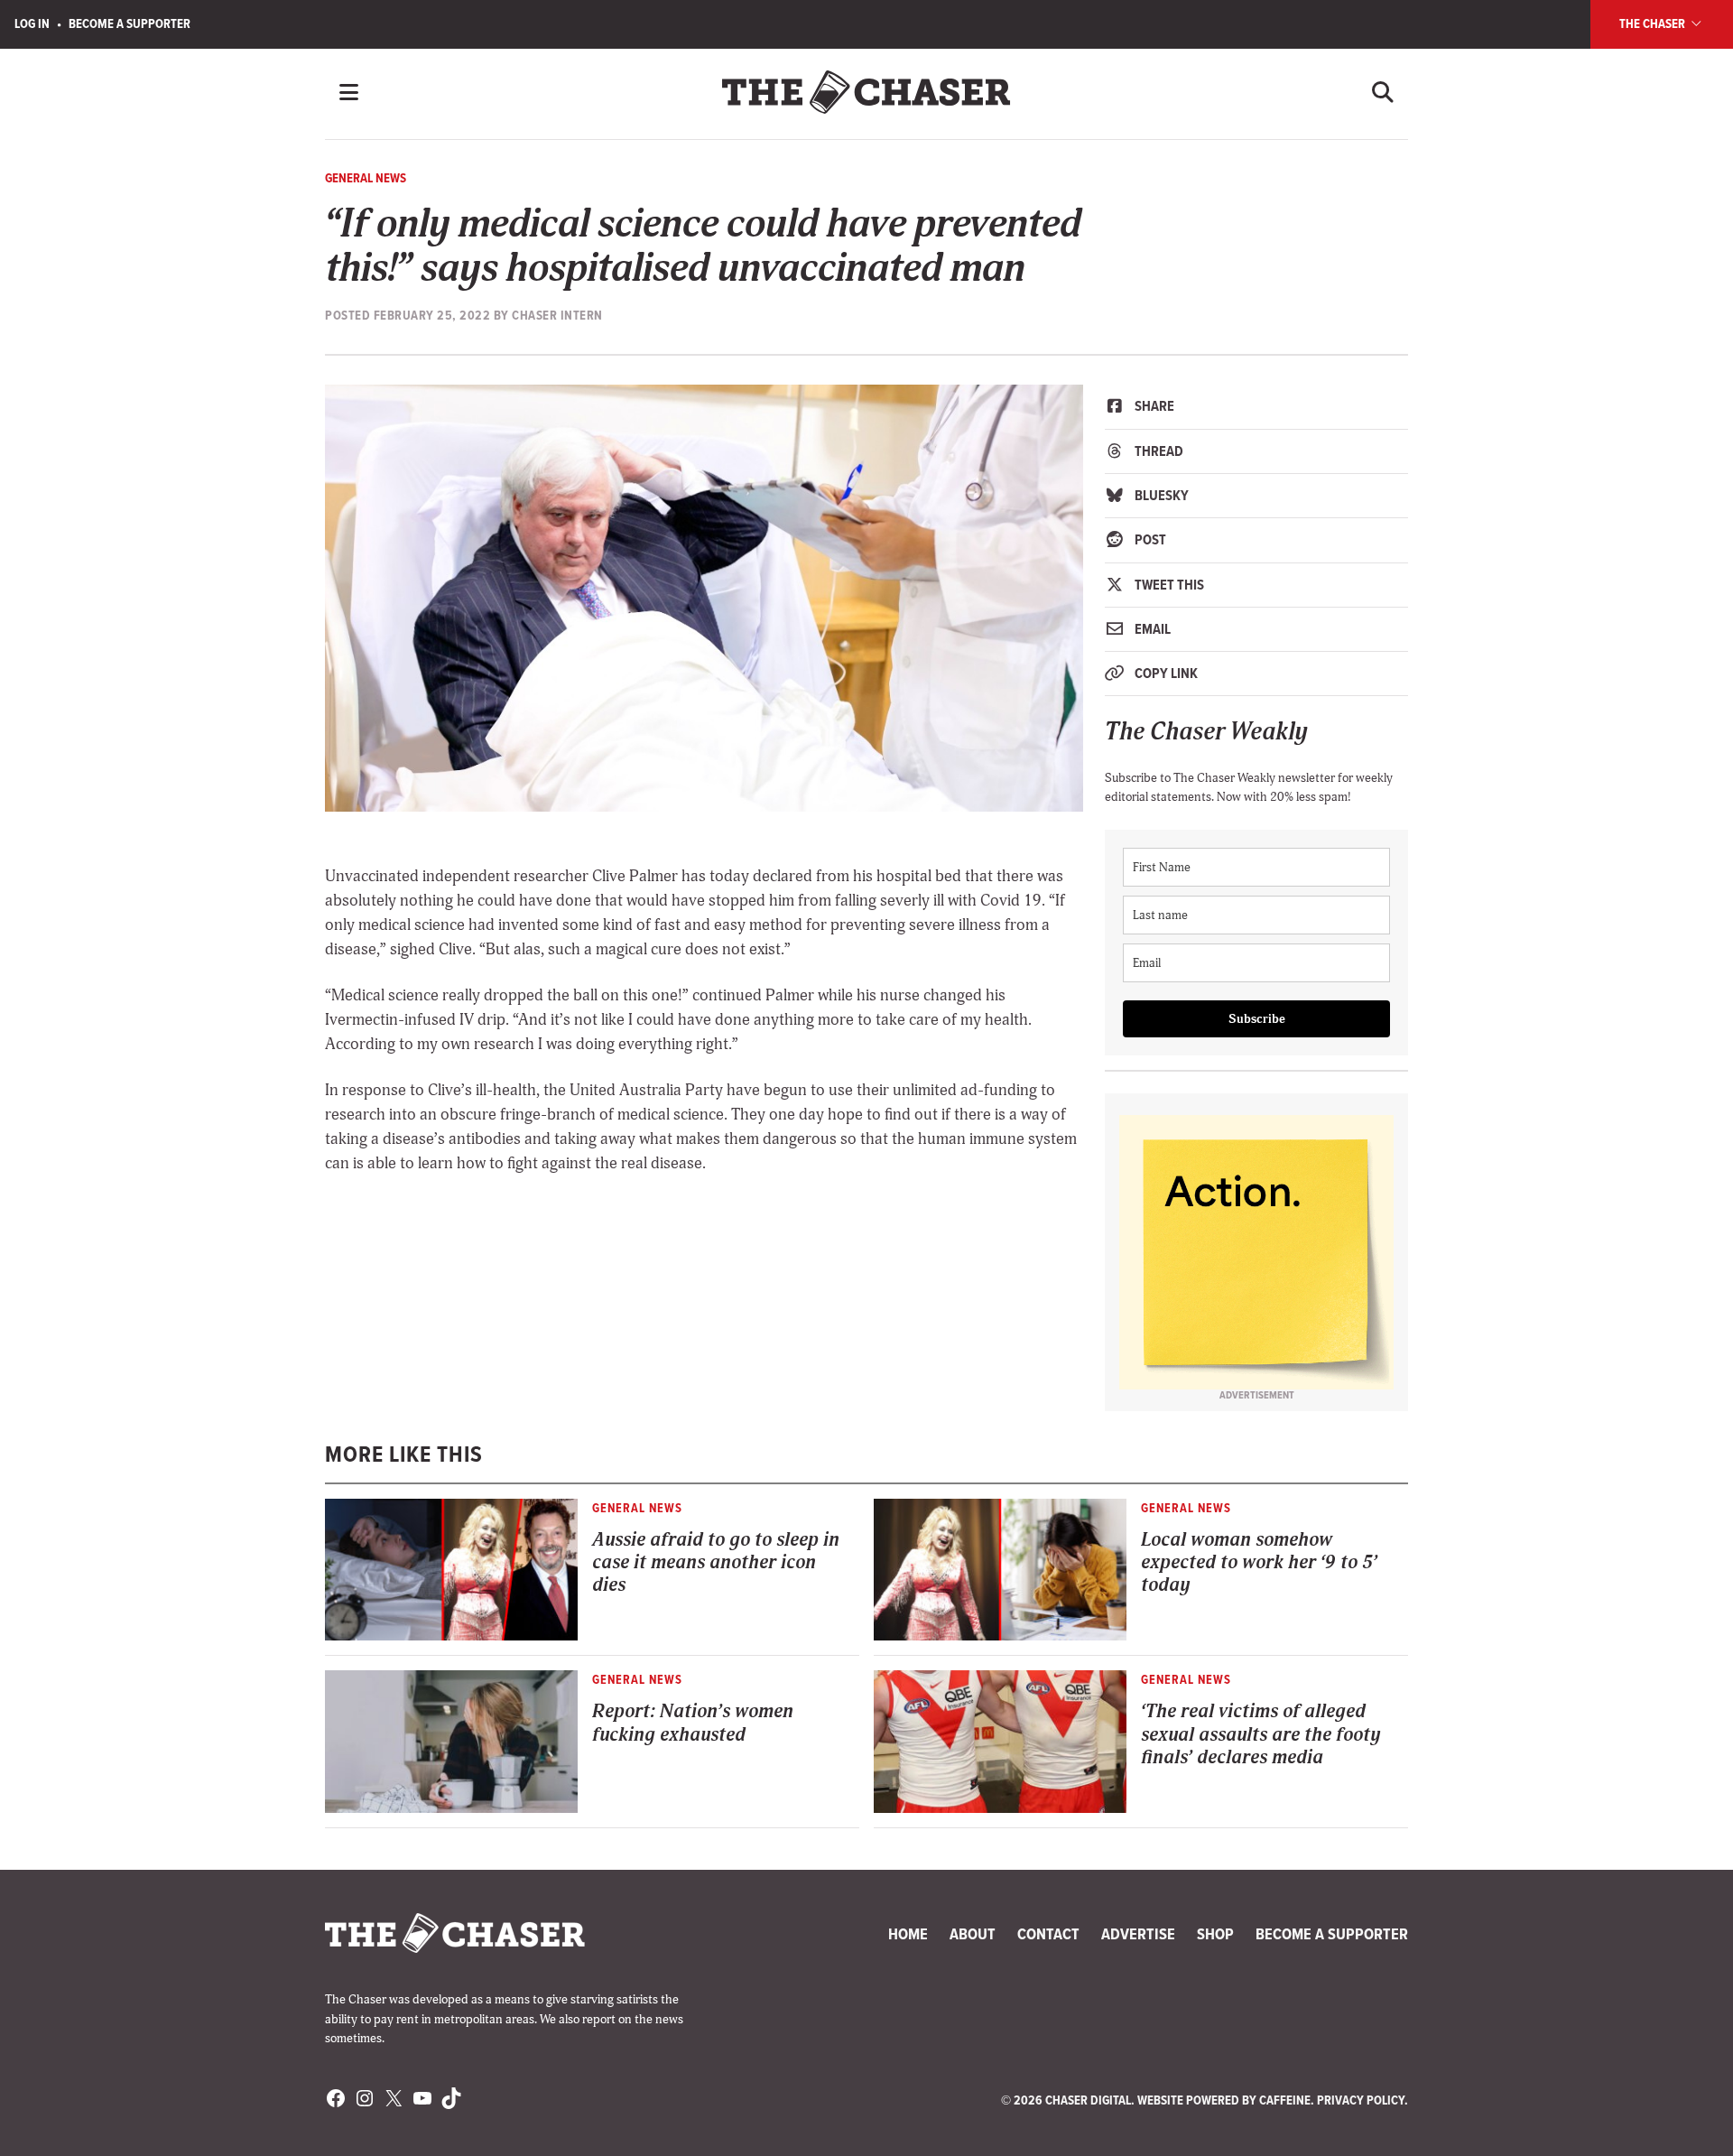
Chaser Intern (557, 315)
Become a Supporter (130, 23)
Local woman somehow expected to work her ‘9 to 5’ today (1259, 1563)
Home (908, 1934)
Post (1149, 539)
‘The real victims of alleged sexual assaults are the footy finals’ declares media (1260, 1734)
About (973, 1934)
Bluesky (1160, 495)
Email (1151, 629)
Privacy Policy (1361, 2100)
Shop (1215, 1934)
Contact (1048, 1934)
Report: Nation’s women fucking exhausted (693, 1723)
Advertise (1138, 1934)
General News (366, 178)
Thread (1158, 451)
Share (1153, 406)
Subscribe (1257, 1019)
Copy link (1165, 673)
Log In (32, 23)
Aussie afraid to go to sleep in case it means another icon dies (716, 1563)
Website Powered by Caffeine (1224, 2100)
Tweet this (1168, 585)
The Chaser (1654, 23)
